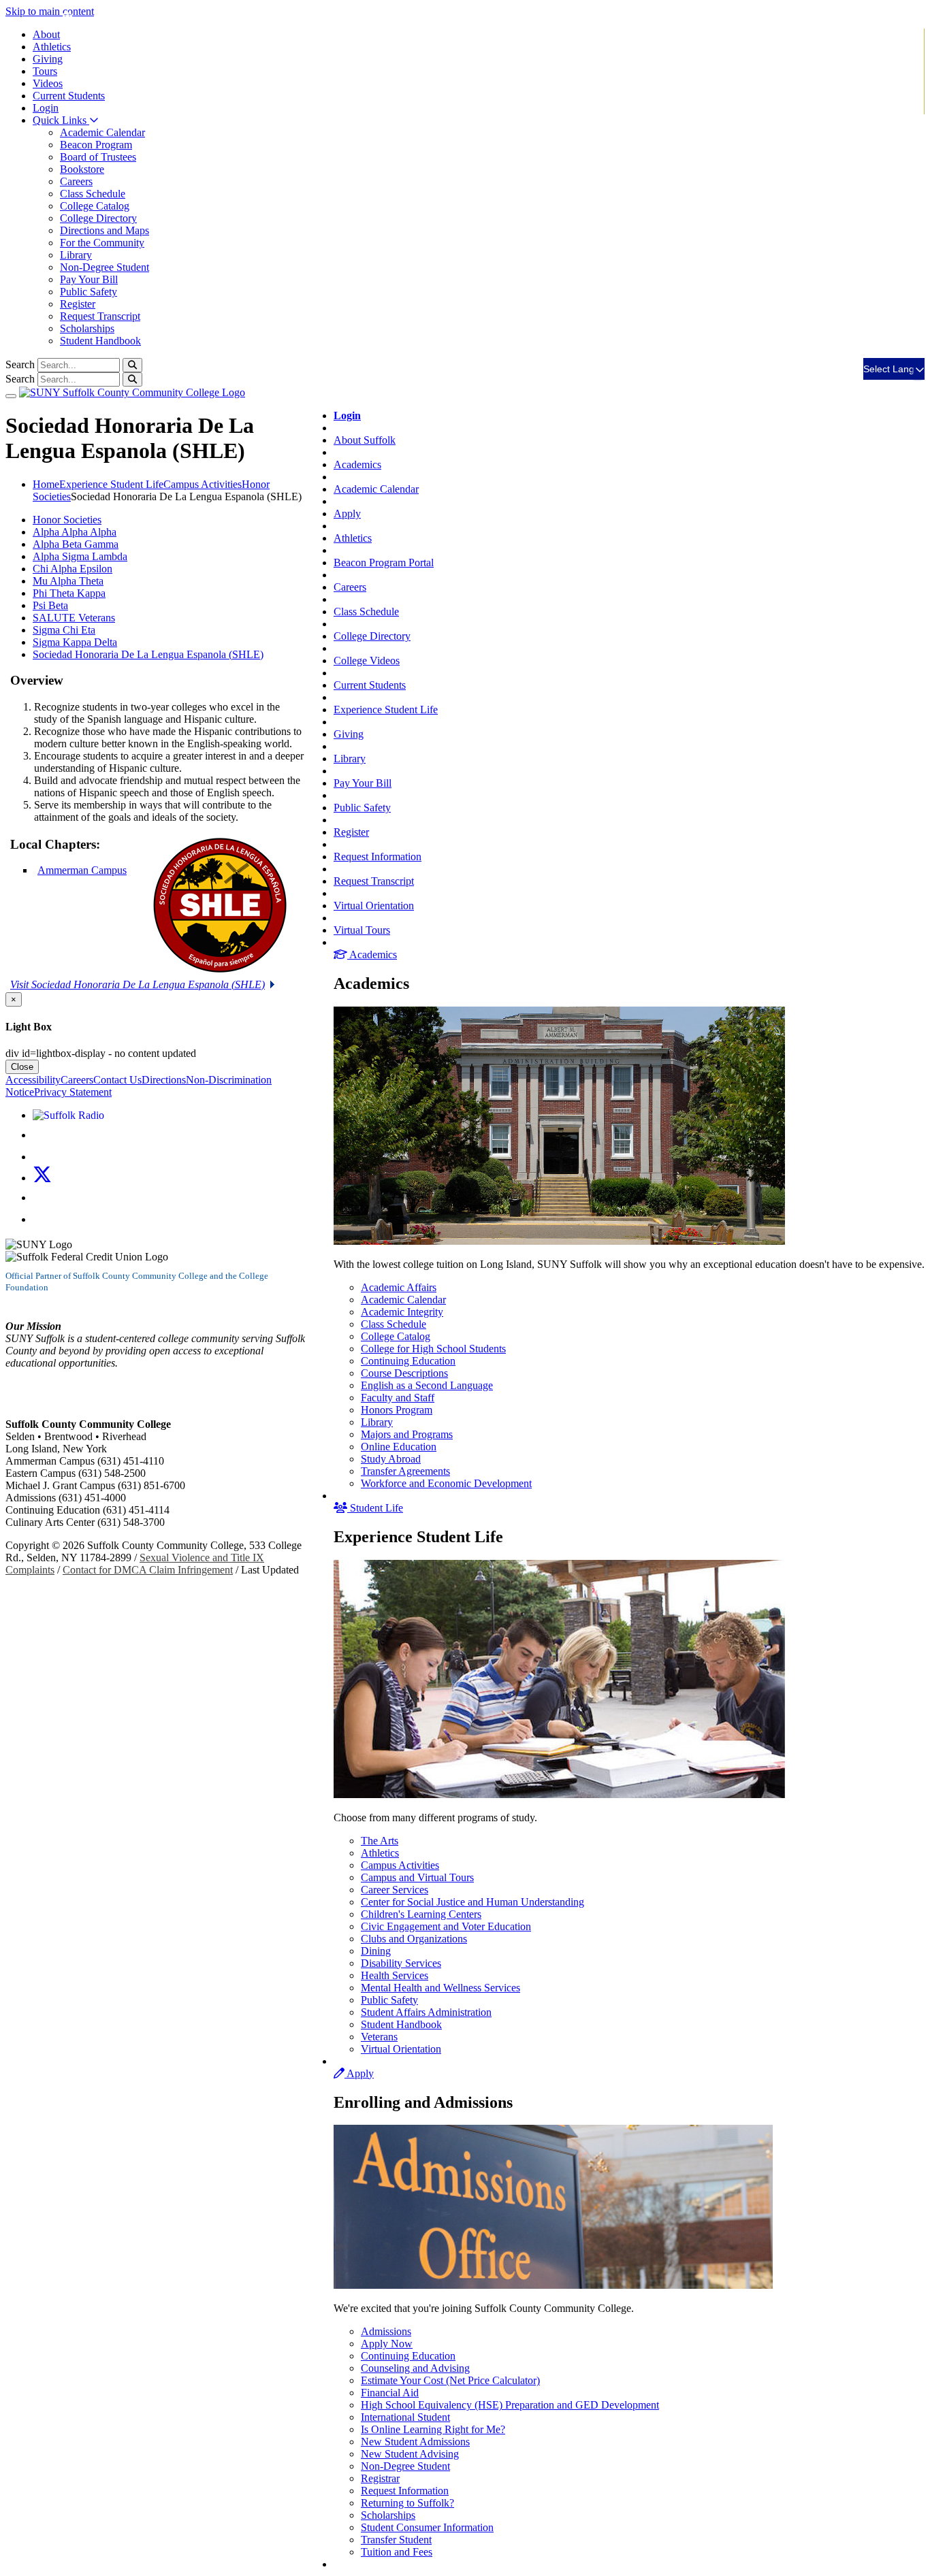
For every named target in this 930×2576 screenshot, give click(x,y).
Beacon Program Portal (384, 563)
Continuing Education (408, 1361)
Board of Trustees (98, 157)
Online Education (399, 1447)
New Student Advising (410, 2454)
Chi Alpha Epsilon (73, 569)
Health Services (395, 1975)
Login (46, 108)
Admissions (386, 2331)
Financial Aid (390, 2393)
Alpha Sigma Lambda (80, 556)
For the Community (102, 243)
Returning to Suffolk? (407, 2503)
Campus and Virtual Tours (417, 1877)
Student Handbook (100, 341)
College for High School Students (433, 1349)
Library (76, 255)
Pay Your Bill (89, 279)
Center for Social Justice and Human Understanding (472, 1902)
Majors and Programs (407, 1434)
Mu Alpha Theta (68, 581)
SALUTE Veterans (74, 618)
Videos (48, 83)
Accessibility (33, 1080)
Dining (376, 1951)
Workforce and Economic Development (446, 1483)
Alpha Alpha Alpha (75, 532)
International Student (405, 2417)
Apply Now (387, 2344)
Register (78, 304)
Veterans (379, 2037)
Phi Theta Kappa (69, 593)
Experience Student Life (386, 710)
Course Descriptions (404, 1373)
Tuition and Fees (397, 2552)
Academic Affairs (399, 1287)
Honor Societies (67, 520)
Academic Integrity (402, 1312)
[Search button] (132, 365)
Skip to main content (50, 11)
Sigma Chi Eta (64, 630)
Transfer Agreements (405, 1471)
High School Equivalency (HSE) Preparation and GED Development (510, 2405)
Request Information (378, 857)
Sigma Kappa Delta (75, 642)
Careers (76, 181)
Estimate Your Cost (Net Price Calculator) (450, 2380)
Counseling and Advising (415, 2368)
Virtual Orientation (374, 906)
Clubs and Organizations (414, 1939)
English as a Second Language (427, 1385)
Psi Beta (50, 605)
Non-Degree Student (105, 267)
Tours (45, 71)
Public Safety (89, 292)
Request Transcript (100, 316)
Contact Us (117, 1080)
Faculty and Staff (398, 1398)
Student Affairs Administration (426, 2012)
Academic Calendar (102, 132)
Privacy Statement (73, 1092)
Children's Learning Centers (421, 1914)
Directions (164, 1080)
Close (22, 1067)
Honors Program (397, 1410)
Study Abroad (391, 1459)
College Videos (367, 661)
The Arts (380, 1841)
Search (20, 364)
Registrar (380, 2478)
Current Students (370, 685)
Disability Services (401, 1963)
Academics (357, 464)
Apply (347, 513)
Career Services (395, 1890)
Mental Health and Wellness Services (440, 1988)
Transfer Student (396, 2540)
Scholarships (87, 328)
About (46, 34)
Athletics (52, 47)
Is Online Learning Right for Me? (433, 2429)
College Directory (98, 218)
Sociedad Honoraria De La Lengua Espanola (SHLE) (148, 654)
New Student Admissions (415, 2442)
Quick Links (61, 120)
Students (69, 96)
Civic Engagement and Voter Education (446, 1926)
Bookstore (82, 169)
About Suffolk (365, 440)
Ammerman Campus (82, 870)
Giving (48, 59)
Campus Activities (400, 1865)
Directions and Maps (105, 230)
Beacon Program (96, 145)
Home (46, 484)
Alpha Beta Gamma (76, 544)
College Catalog (95, 206)
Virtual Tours (362, 930)
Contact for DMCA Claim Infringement (148, 1570)
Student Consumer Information (427, 2527)
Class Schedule (93, 194)
